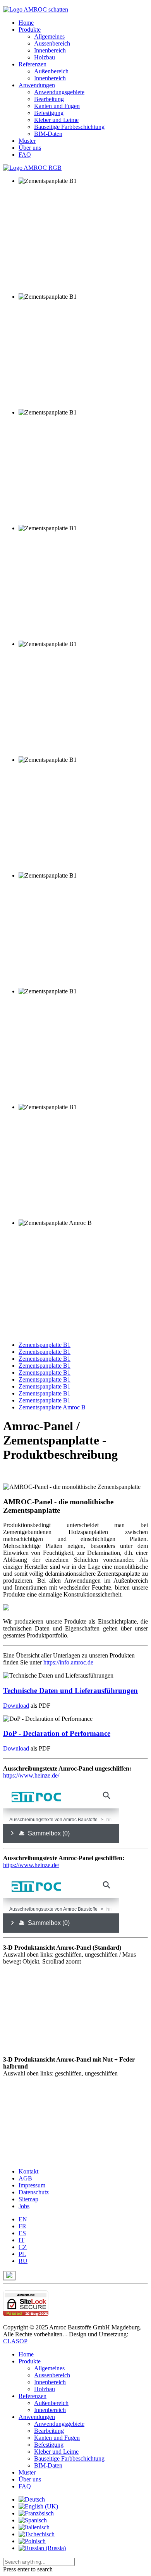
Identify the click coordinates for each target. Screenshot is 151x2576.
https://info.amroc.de (68, 1662)
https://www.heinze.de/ (31, 1775)
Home (26, 23)
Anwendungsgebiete (59, 92)
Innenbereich (50, 50)
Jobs (24, 2206)
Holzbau (45, 57)
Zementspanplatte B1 (45, 1345)
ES (22, 2233)
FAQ (25, 155)
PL (22, 2254)
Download (16, 1706)
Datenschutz (34, 2192)
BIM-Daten (48, 134)
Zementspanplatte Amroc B (52, 1407)
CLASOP (15, 2341)
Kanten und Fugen (57, 106)
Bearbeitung (49, 99)
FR (22, 2226)
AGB (25, 2178)
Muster (27, 141)
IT (21, 2240)
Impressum (32, 2185)
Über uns (30, 148)
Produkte (30, 30)
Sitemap (28, 2199)
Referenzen (33, 64)
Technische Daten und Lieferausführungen (70, 1691)
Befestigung (49, 113)
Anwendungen (37, 85)
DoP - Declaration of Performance (57, 1733)
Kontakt (28, 2171)
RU (23, 2261)
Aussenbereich (52, 43)
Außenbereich (51, 71)
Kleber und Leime (56, 120)
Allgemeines (49, 36)
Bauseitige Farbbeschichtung (69, 127)
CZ (23, 2247)
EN (23, 2219)
